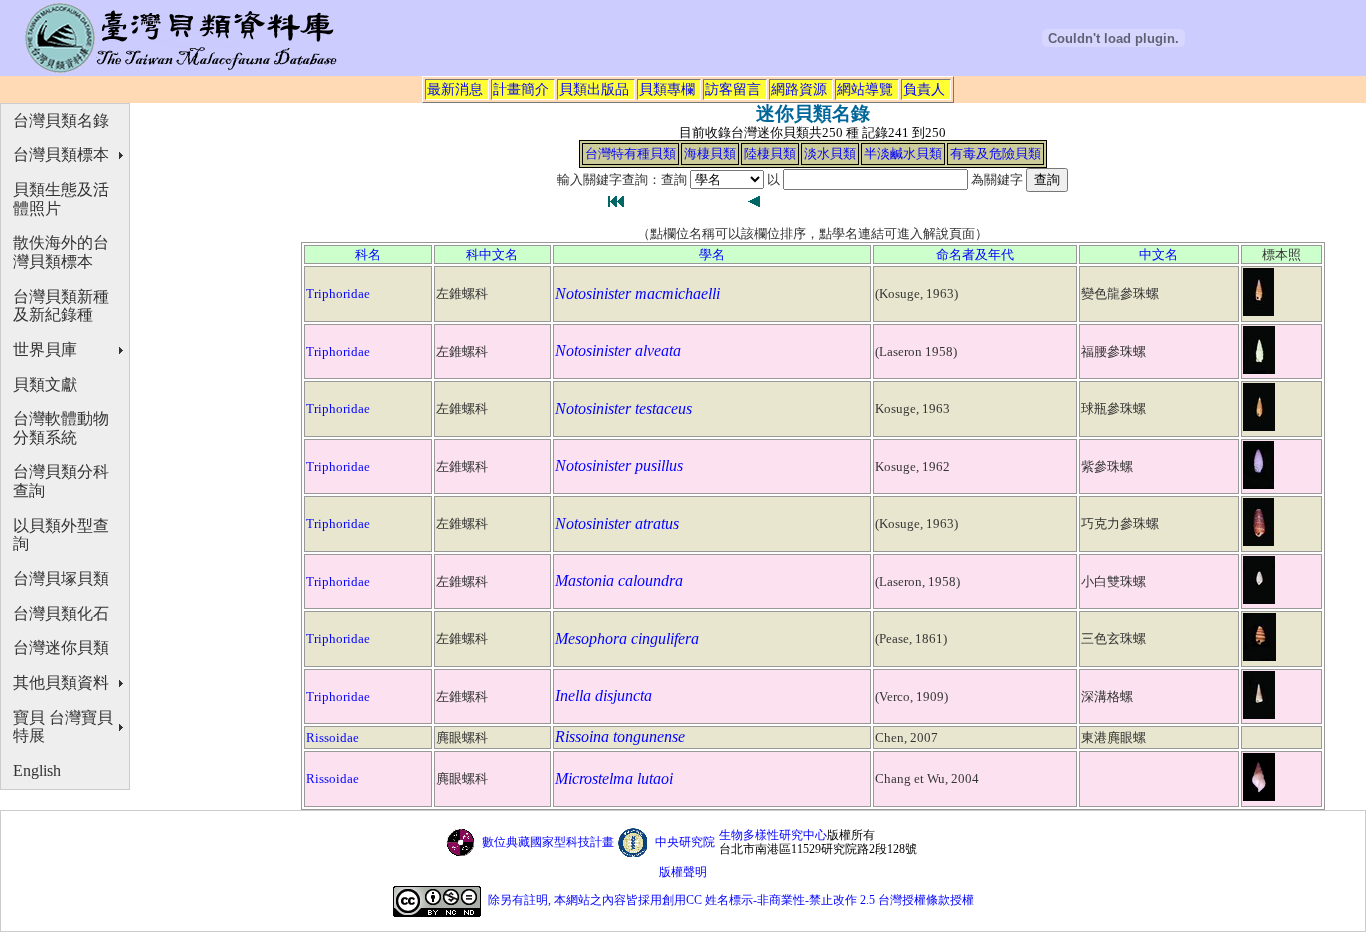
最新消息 (455, 89)
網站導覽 (865, 89)
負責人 (924, 89)
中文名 (1158, 254)
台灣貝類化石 (61, 613)
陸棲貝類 (770, 153)
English (37, 770)
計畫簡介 (521, 89)
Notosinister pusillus (619, 465)
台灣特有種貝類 (630, 153)
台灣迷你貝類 (61, 647)
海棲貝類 (710, 153)
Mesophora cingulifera (627, 638)
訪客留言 (733, 89)
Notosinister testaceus (623, 408)
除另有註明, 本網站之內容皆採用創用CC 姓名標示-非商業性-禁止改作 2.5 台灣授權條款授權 (731, 900)
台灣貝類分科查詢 (61, 481)
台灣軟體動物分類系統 (61, 428)
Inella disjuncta (603, 695)
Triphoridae (338, 293)
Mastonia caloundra (619, 580)
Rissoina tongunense (620, 736)
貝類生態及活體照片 (61, 199)
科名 (368, 254)
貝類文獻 (45, 384)
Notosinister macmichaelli (637, 293)
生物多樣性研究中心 (773, 835)
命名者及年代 (975, 254)
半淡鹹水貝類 (903, 153)
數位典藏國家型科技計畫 (548, 842)
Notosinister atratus (617, 523)
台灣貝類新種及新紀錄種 (61, 306)
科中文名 (492, 254)
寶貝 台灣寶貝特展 (63, 727)
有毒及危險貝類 (995, 153)
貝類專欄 (667, 89)
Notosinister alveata (618, 350)
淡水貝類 (830, 153)
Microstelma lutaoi (614, 778)
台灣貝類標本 (61, 154)
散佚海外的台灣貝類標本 (61, 252)
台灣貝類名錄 (61, 120)
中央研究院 (685, 842)
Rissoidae (332, 737)
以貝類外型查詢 (61, 535)
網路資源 (799, 89)
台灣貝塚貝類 (61, 578)
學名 (712, 254)
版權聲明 (683, 872)
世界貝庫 (45, 349)
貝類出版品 (594, 89)
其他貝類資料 (61, 682)
